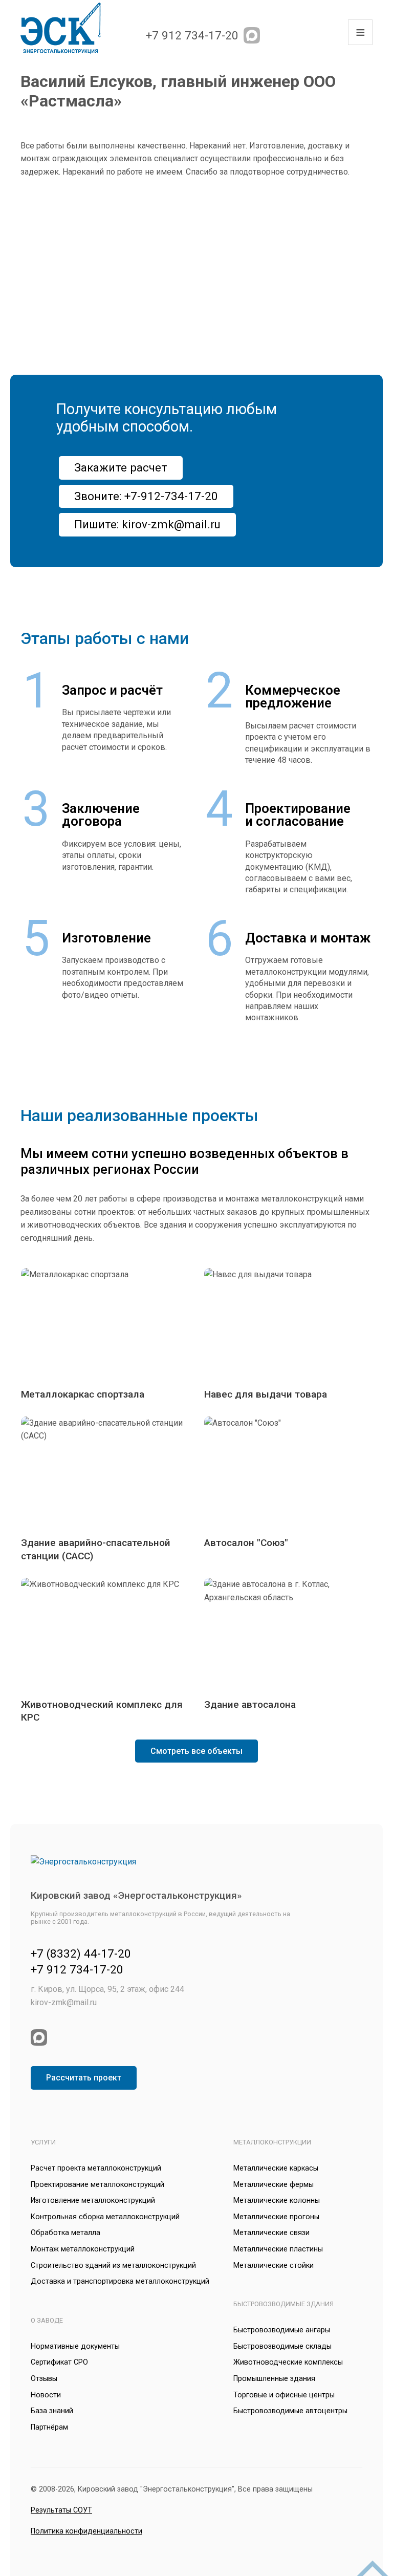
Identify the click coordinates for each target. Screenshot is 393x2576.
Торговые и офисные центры (284, 2395)
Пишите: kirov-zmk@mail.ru (147, 524)
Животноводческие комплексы (288, 2362)
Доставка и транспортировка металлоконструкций (120, 2281)
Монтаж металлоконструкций (83, 2249)
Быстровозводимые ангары (282, 2330)
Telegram (273, 35)
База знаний (52, 2411)
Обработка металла (65, 2233)
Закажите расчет (121, 467)
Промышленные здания (274, 2379)
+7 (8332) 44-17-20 (81, 1954)
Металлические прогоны (276, 2217)
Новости (46, 2395)
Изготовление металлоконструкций (93, 2201)
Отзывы (44, 2379)
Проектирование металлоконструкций (97, 2185)
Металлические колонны (277, 2201)
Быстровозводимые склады (282, 2346)
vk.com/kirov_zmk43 (295, 35)
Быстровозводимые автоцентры (290, 2411)
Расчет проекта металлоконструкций (96, 2168)
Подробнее (105, 1335)
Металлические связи (271, 2233)
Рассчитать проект (84, 2078)
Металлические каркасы (276, 2168)
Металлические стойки (274, 2266)
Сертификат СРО (59, 2362)
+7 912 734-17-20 (192, 35)
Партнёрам (49, 2427)
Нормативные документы (75, 2346)
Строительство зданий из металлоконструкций (113, 2266)
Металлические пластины (278, 2249)
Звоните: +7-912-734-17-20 (146, 496)
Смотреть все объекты (196, 1751)
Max (252, 35)
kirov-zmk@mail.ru (64, 2002)
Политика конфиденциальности (86, 2531)
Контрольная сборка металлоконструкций (105, 2217)
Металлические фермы (274, 2185)
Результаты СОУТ (61, 2510)
